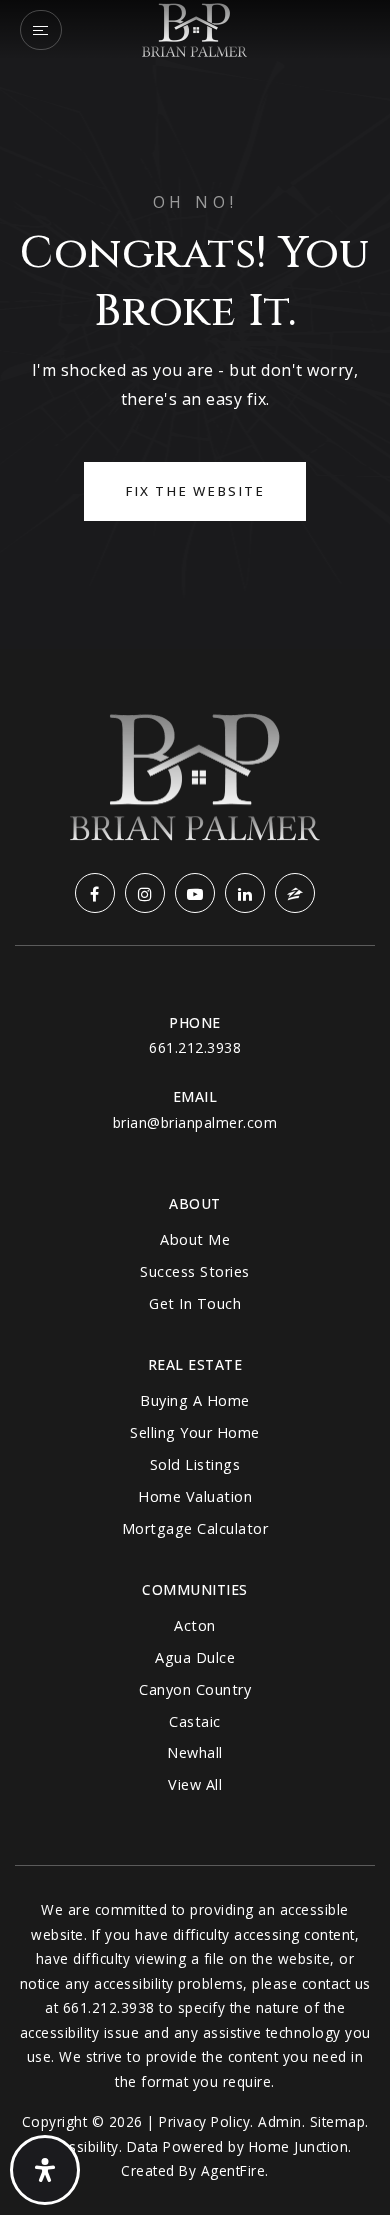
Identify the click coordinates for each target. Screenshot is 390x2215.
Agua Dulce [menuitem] (195, 1657)
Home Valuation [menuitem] (195, 1496)
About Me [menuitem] (195, 1239)
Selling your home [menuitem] (195, 1432)
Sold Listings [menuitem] (195, 1464)
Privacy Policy (204, 2121)
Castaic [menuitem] (195, 1721)
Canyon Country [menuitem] (195, 1689)
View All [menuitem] (195, 1784)
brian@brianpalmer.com (195, 1122)
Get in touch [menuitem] (195, 1303)
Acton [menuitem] (195, 1625)
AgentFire (233, 2170)
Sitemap (338, 2121)
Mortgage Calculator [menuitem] (195, 1528)
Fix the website (195, 491)
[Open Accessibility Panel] (45, 2170)
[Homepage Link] (194, 28)
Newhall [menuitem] (195, 1752)
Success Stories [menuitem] (195, 1271)
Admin (280, 2121)
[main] (195, 324)
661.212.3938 (195, 1047)
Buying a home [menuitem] (195, 1400)
